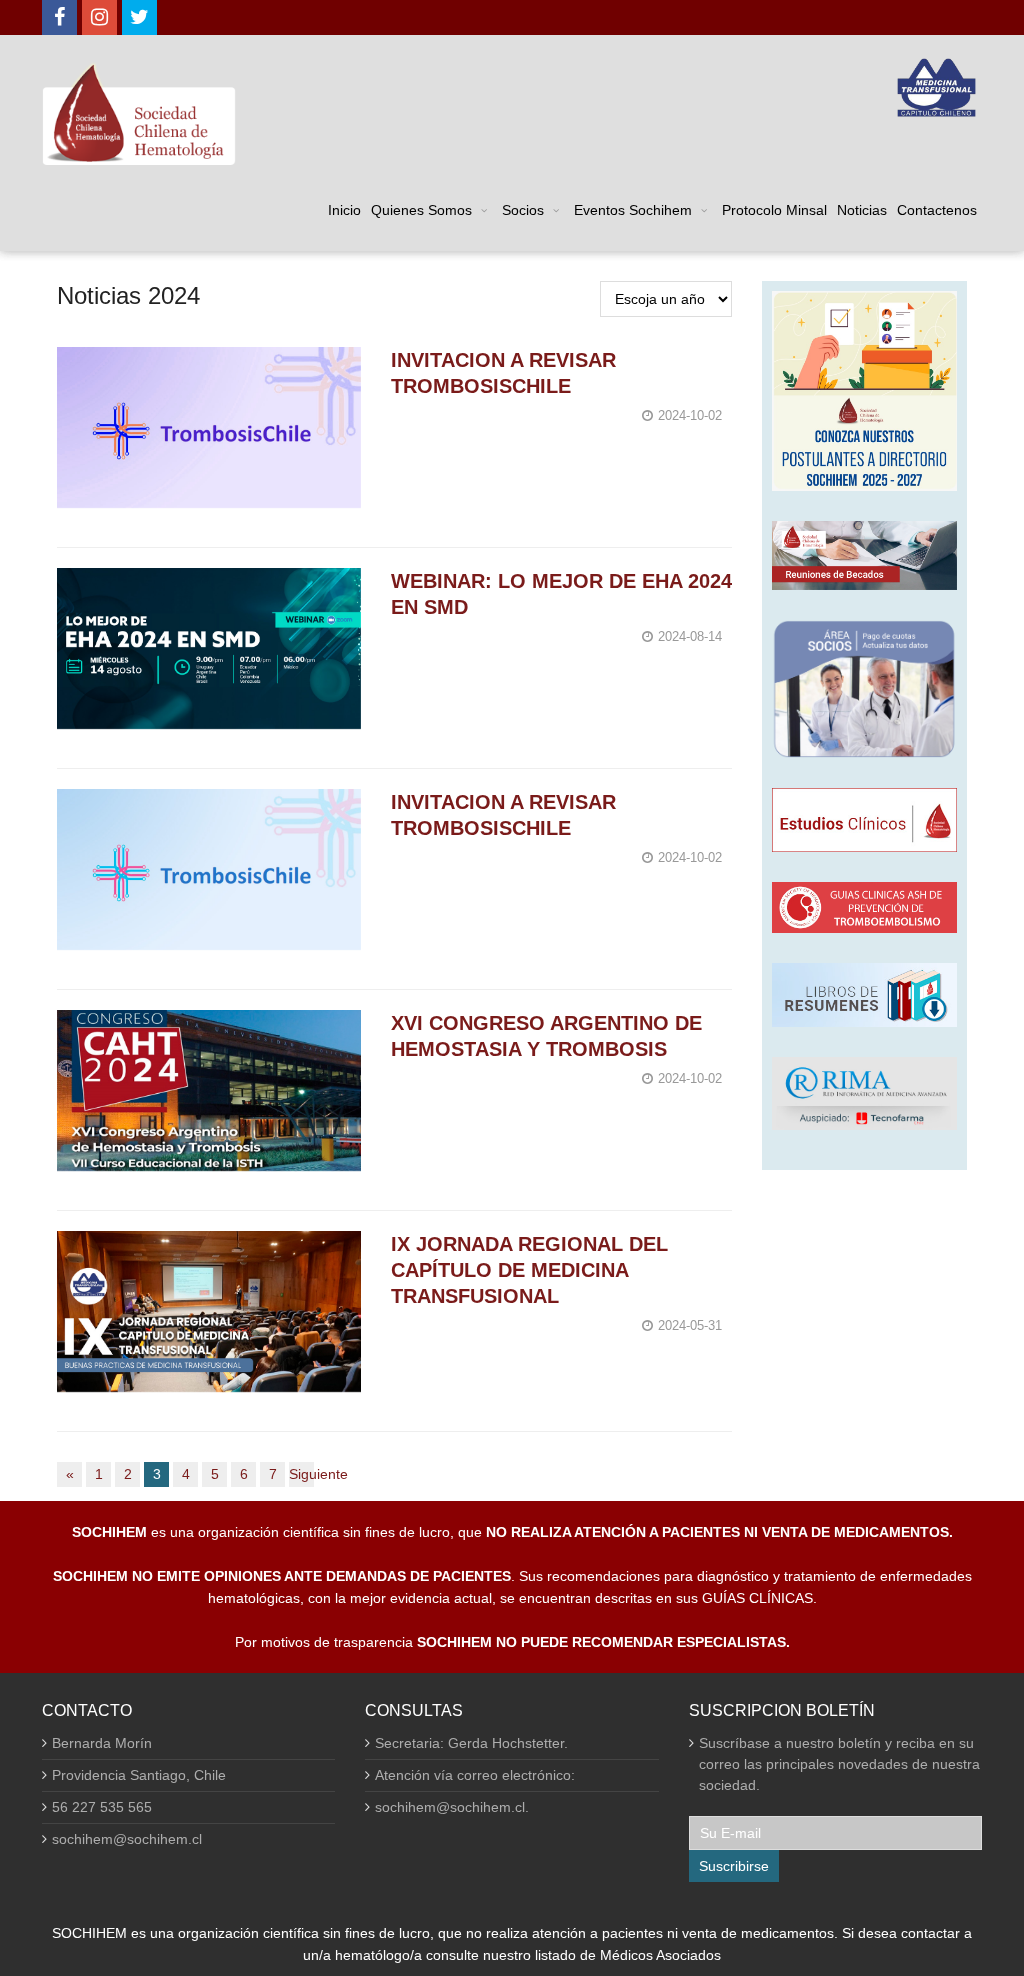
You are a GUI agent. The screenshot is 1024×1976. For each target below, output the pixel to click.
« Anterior (69, 1476)
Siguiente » (301, 1476)
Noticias (862, 210)
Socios (523, 210)
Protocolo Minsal (774, 210)
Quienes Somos (421, 210)
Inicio (344, 210)
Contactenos (937, 210)
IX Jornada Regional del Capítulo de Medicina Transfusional (529, 1270)
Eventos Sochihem (633, 210)
